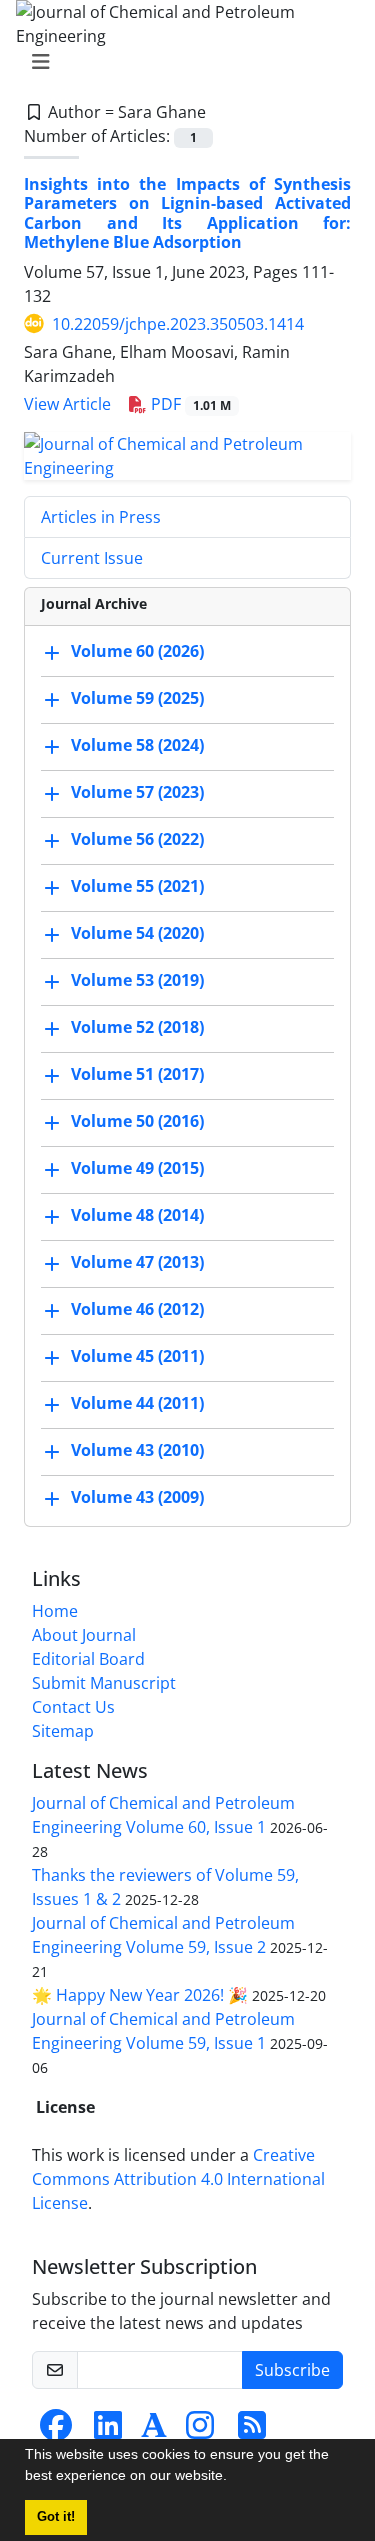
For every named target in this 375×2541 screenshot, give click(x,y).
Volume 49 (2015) (137, 1168)
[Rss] (252, 2431)
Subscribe (292, 2370)
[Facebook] (56, 2431)
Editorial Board (88, 1659)
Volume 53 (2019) (137, 980)
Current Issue (92, 558)
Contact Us (73, 1707)
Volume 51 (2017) (137, 1074)
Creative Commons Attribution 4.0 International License (178, 2179)
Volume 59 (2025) (137, 698)
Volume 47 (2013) (137, 1262)
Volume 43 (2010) (137, 1450)
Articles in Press (101, 517)
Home (55, 1611)
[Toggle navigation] (181, 62)
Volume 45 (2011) (137, 1356)
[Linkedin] (108, 2431)
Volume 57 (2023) (137, 792)
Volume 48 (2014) (137, 1215)
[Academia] (154, 2431)
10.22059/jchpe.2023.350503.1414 (178, 324)
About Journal (84, 1635)
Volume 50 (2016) (137, 1121)
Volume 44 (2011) (137, 1403)
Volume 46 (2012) (137, 1309)
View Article (67, 404)
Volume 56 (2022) (137, 839)
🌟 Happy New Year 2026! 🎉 (140, 1995)
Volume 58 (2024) (137, 745)
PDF (189, 404)
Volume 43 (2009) (137, 1497)
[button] (234, 2478)
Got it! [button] (56, 2517)
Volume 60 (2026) (137, 651)
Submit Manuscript (104, 1683)
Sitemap (63, 1731)
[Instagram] (200, 2431)
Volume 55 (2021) (137, 886)
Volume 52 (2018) (137, 1027)
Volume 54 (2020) (137, 933)
